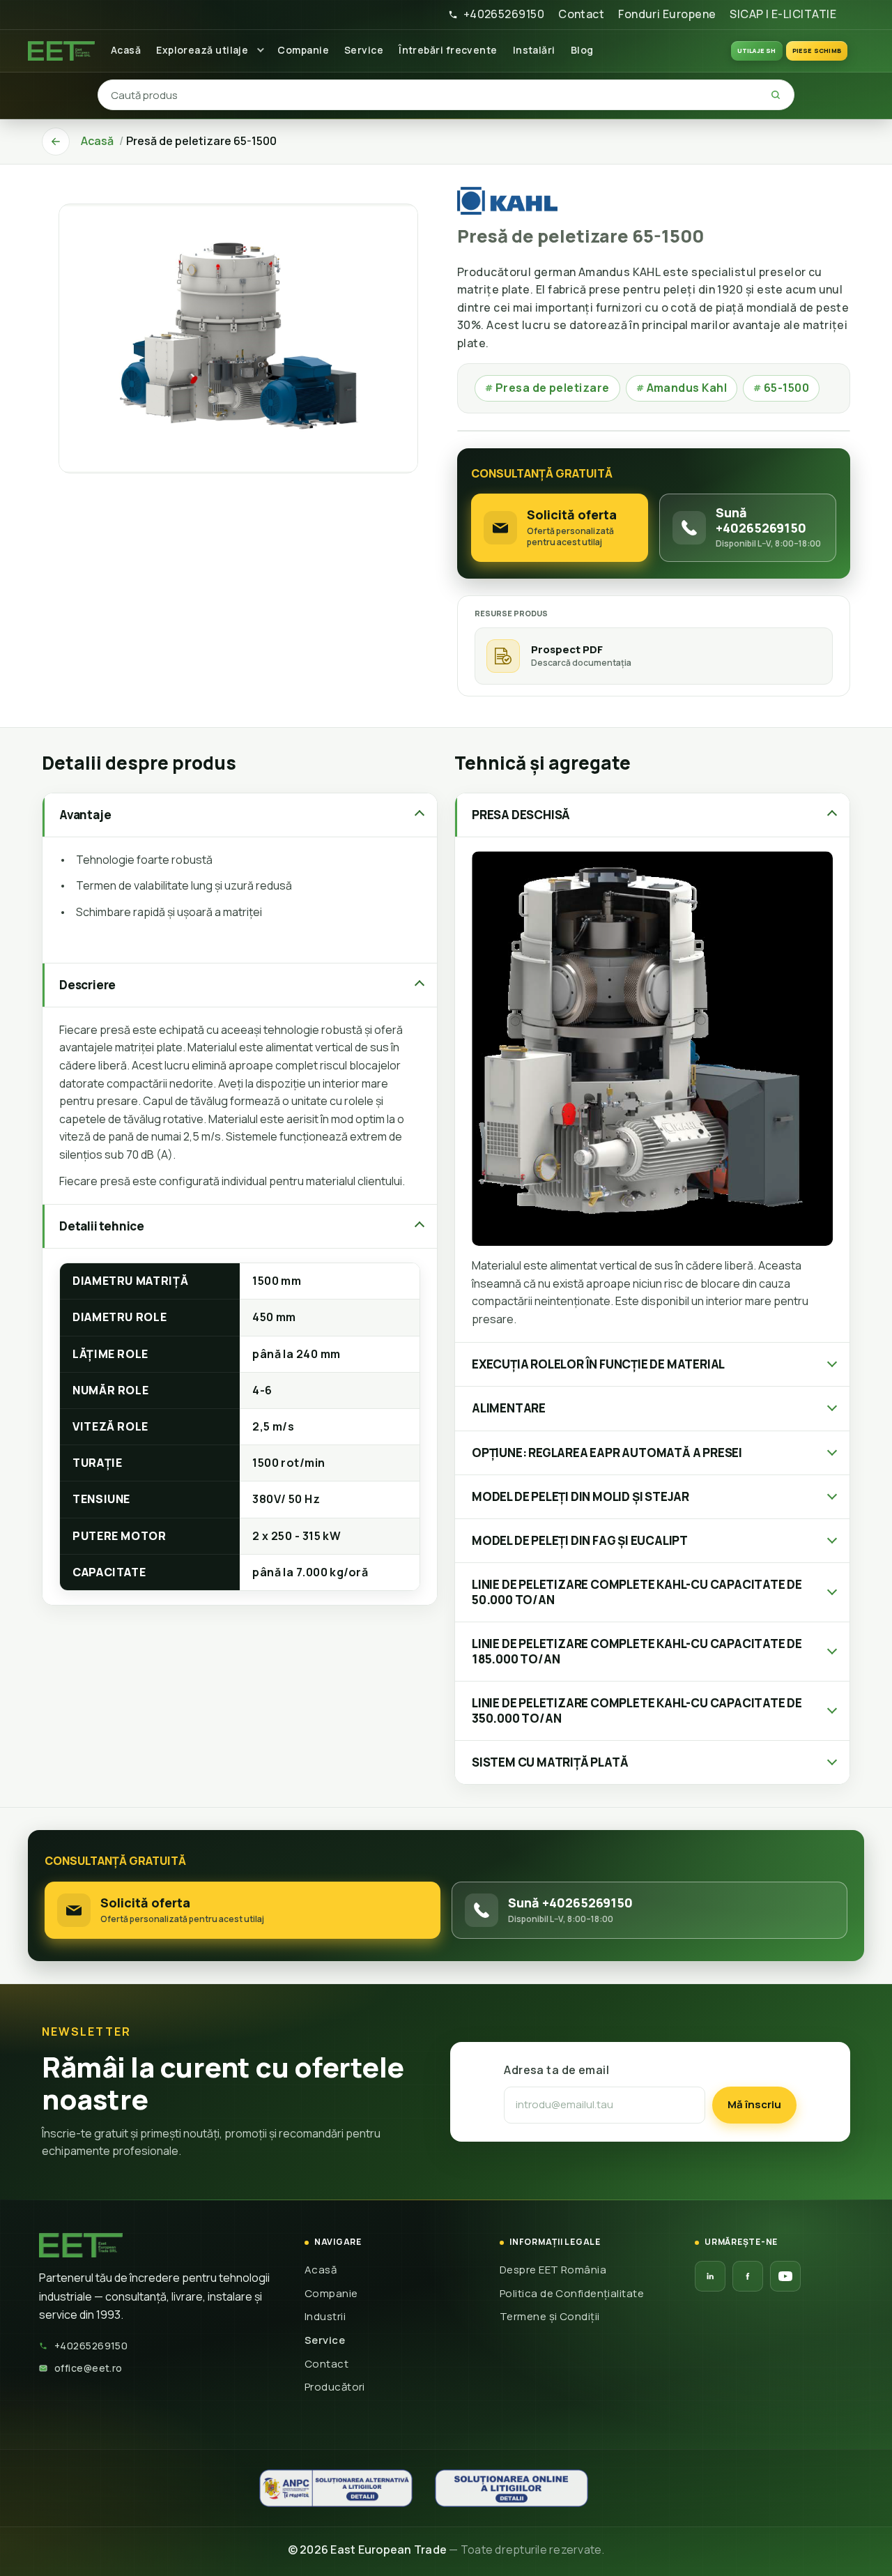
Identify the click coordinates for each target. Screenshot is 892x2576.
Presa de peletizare (547, 388)
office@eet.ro (89, 2368)
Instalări (534, 50)
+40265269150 (504, 14)
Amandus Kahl (682, 388)
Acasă (126, 50)
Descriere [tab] (87, 985)
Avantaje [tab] (85, 815)
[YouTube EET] (785, 2276)
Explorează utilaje (202, 50)
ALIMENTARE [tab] (509, 1408)
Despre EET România (553, 2270)
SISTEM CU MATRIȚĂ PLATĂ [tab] (550, 1762)
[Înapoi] (56, 142)
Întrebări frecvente (448, 50)
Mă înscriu (754, 2104)
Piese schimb (817, 51)
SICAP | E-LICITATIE (783, 14)
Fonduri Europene (667, 14)
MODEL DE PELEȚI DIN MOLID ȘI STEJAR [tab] (580, 1496)
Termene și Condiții (550, 2316)
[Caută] (776, 95)
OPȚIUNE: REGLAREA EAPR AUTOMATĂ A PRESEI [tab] (607, 1453)
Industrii (325, 2316)
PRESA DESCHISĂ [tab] (521, 815)
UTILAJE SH (757, 51)
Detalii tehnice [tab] (102, 1226)
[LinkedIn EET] (710, 2276)
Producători (335, 2387)
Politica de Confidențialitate (572, 2293)
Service (364, 50)
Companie (303, 50)
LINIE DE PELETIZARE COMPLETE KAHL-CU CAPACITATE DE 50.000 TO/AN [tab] (637, 1592)
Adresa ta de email (556, 2070)
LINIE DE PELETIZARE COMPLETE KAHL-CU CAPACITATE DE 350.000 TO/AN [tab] (637, 1710)
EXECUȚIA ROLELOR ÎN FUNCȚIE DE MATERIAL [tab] (598, 1364)
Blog (582, 50)
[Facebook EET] (748, 2276)
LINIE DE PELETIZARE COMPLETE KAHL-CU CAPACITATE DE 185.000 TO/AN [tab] (637, 1651)
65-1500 (781, 388)
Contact (581, 14)
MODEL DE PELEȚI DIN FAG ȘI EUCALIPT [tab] (580, 1540)
